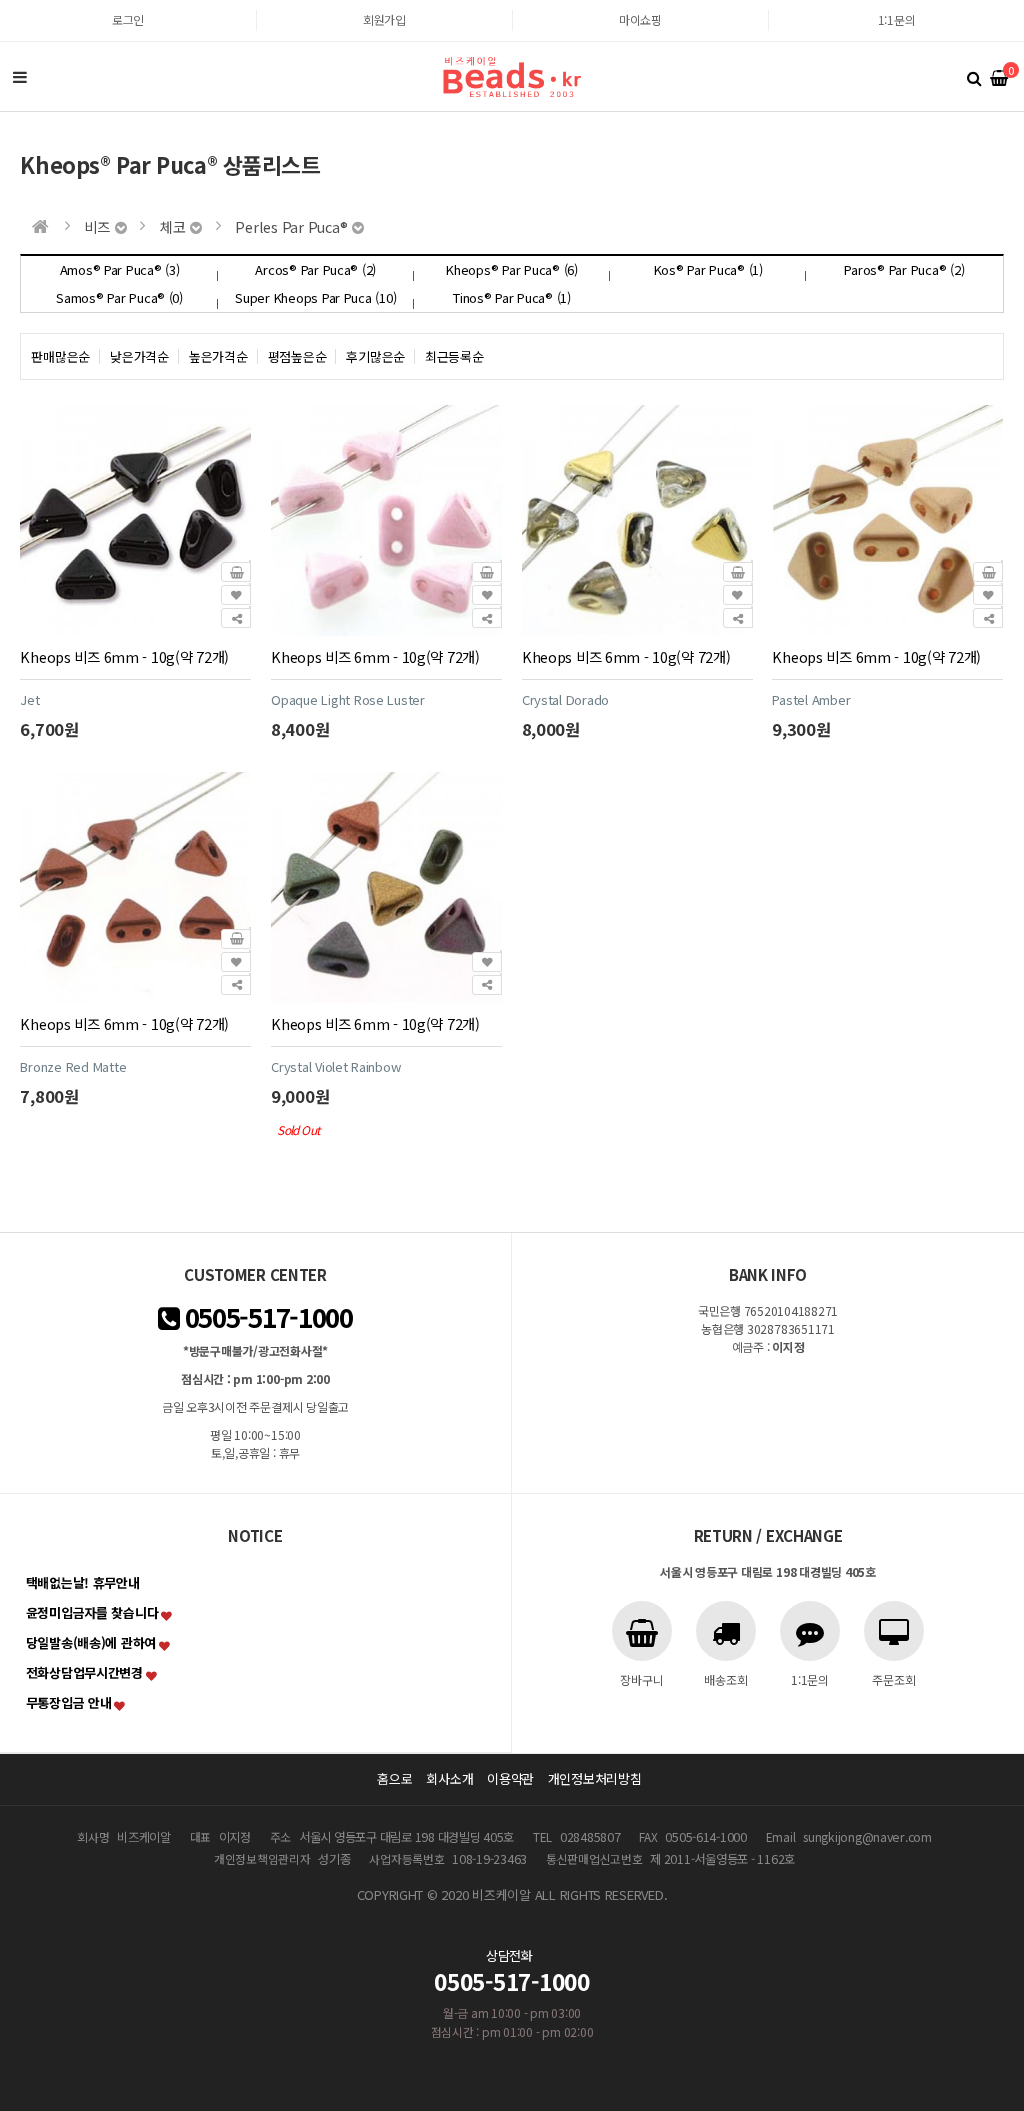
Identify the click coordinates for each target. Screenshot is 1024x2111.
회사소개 (449, 1778)
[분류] (20, 77)
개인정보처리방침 (595, 1778)
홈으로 (394, 1778)
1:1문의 (897, 19)
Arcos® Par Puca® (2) (315, 269)
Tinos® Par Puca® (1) (512, 297)
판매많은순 (60, 356)
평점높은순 (297, 356)
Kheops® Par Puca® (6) (512, 269)
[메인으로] (40, 226)
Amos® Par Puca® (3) (120, 269)
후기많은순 (375, 356)
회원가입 (384, 19)
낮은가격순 (139, 356)
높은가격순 (218, 356)
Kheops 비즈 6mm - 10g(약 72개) (124, 656)
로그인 (128, 19)
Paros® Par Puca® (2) (904, 269)
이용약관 (510, 1778)
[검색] (974, 77)
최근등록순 (454, 356)
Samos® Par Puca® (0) (119, 297)
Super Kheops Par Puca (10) (315, 297)
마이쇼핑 (640, 19)
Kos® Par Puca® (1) (708, 269)
